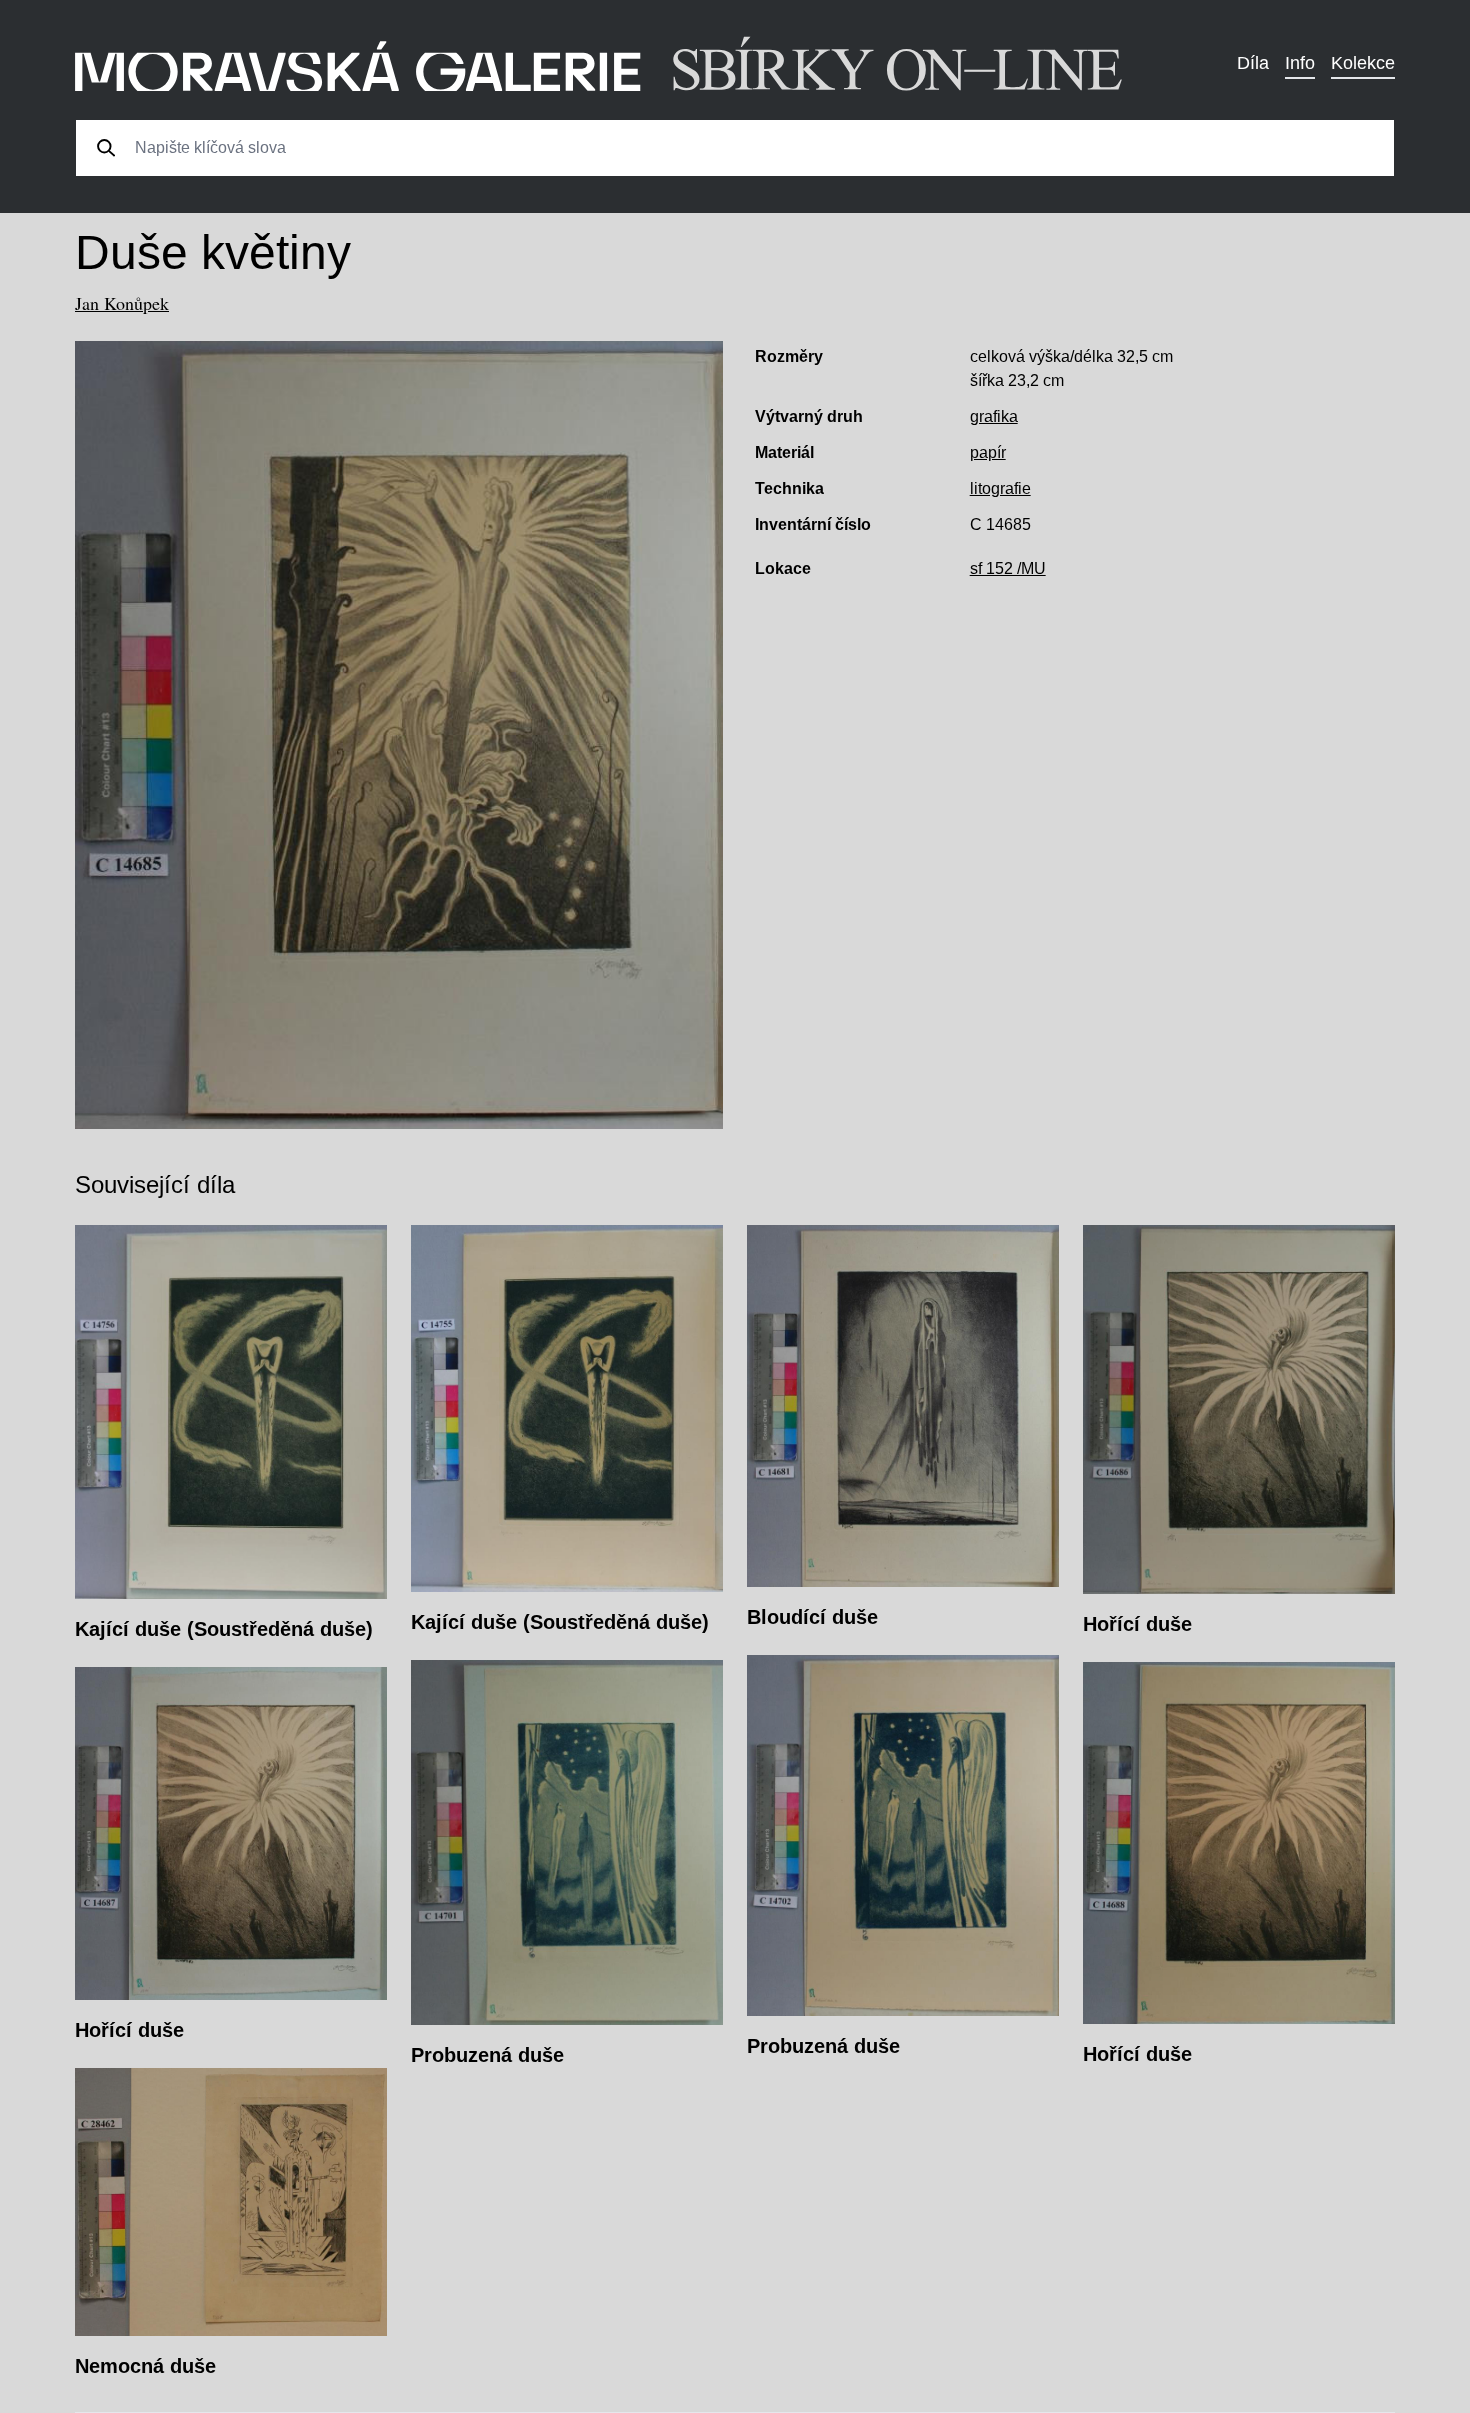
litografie (1000, 488)
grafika (994, 416)
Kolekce (1363, 63)
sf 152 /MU (1008, 568)
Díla (1253, 63)
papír (988, 452)
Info (1300, 63)
